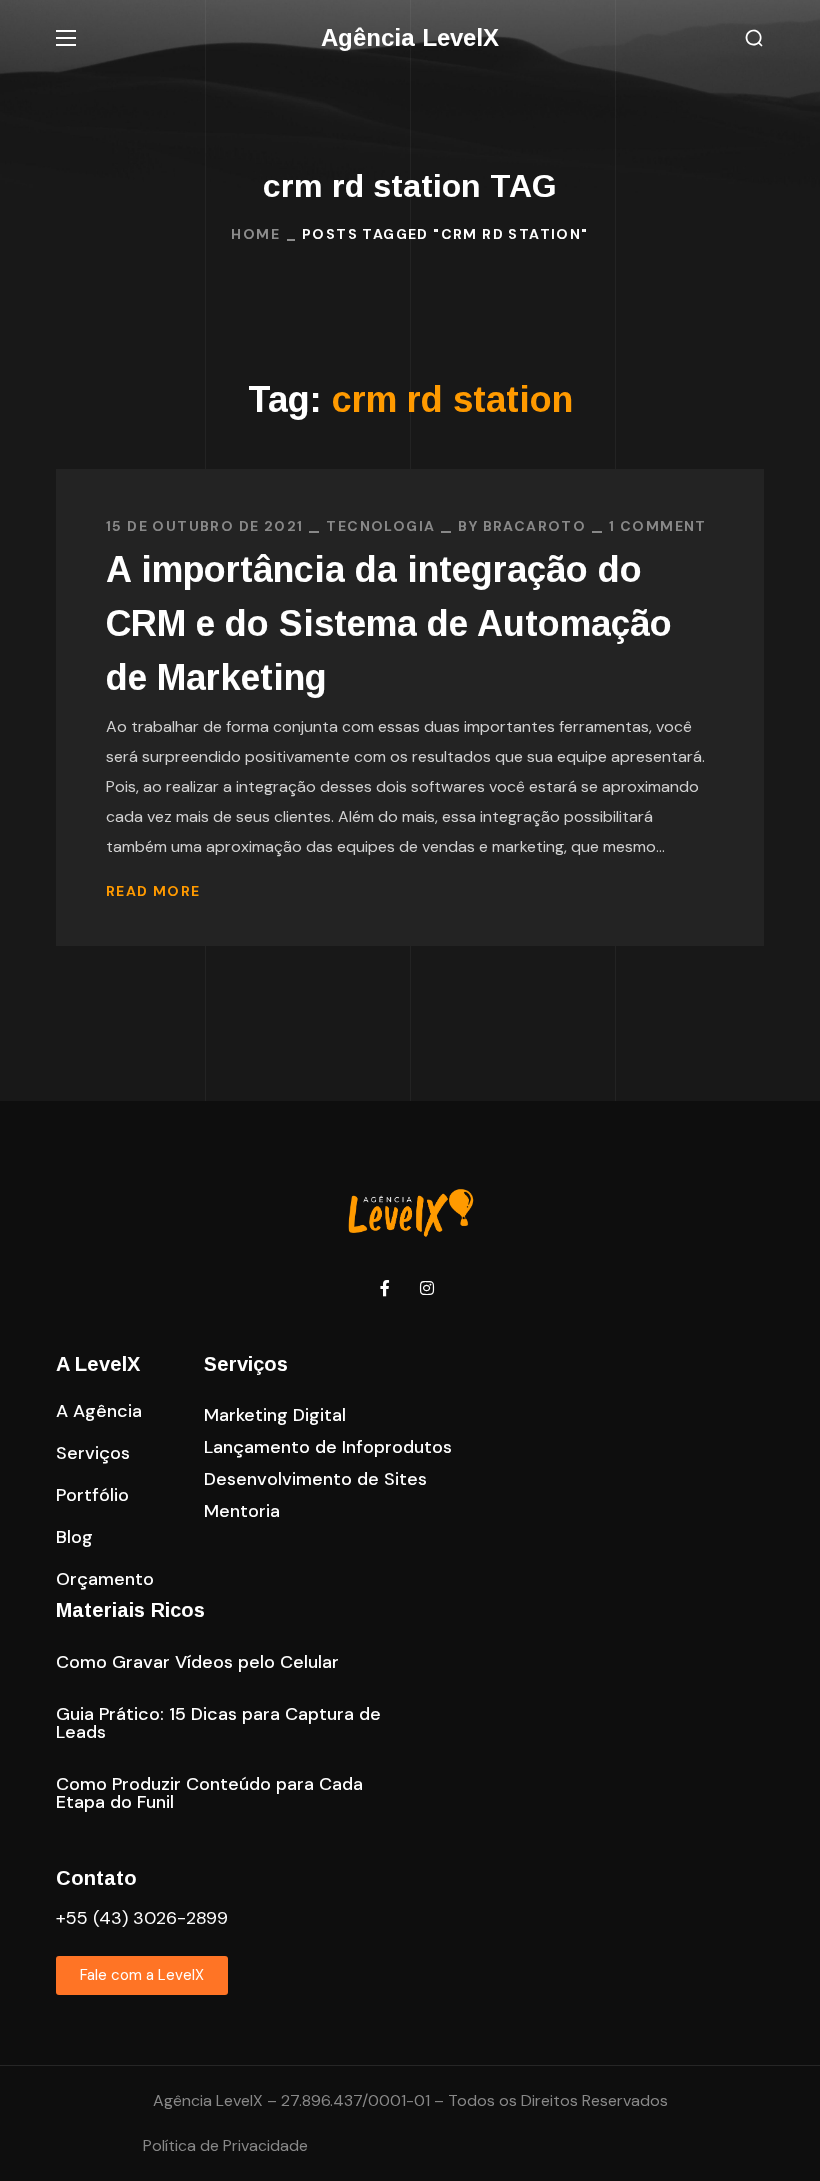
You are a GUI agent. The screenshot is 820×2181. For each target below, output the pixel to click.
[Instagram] (427, 1288)
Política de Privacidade (225, 2145)
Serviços (246, 1364)
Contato (96, 1878)
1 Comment (658, 526)
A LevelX (98, 1364)
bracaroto (535, 526)
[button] (754, 38)
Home (255, 234)
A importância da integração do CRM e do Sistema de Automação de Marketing (389, 623)
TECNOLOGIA (380, 526)
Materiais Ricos (130, 1610)
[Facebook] (385, 1288)
